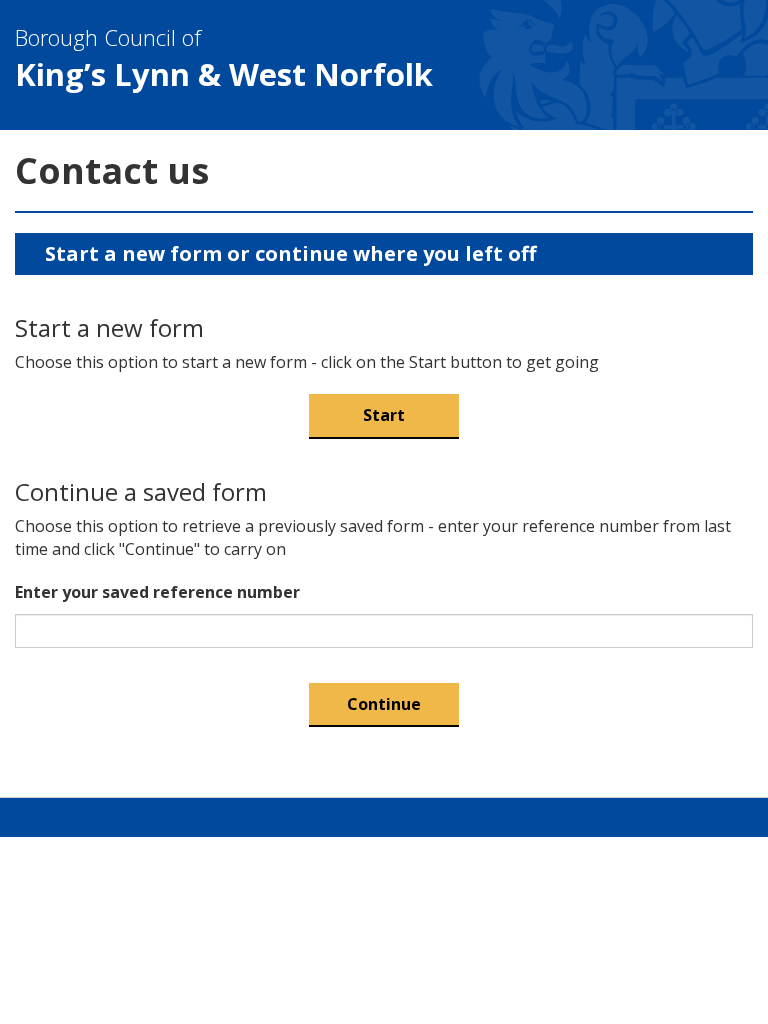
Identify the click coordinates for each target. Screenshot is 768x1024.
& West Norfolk (224, 58)
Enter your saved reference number (157, 592)
